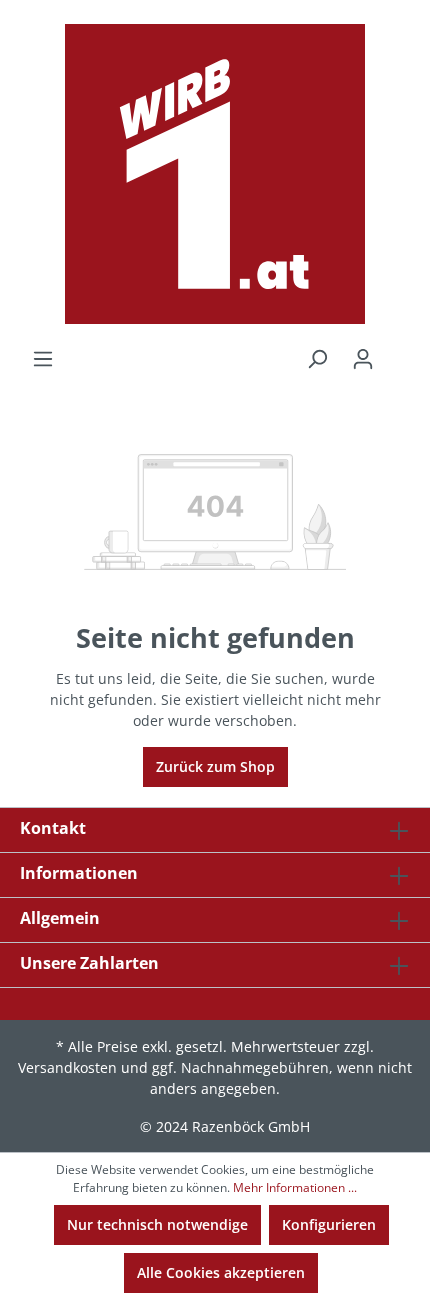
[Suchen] (317, 359)
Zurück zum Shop (215, 766)
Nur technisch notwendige (157, 1224)
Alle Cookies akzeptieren (221, 1272)
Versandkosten (67, 1067)
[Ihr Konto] (363, 359)
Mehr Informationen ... (295, 1187)
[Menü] (43, 359)
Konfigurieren (329, 1224)
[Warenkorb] (398, 352)
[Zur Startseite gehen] (215, 174)
